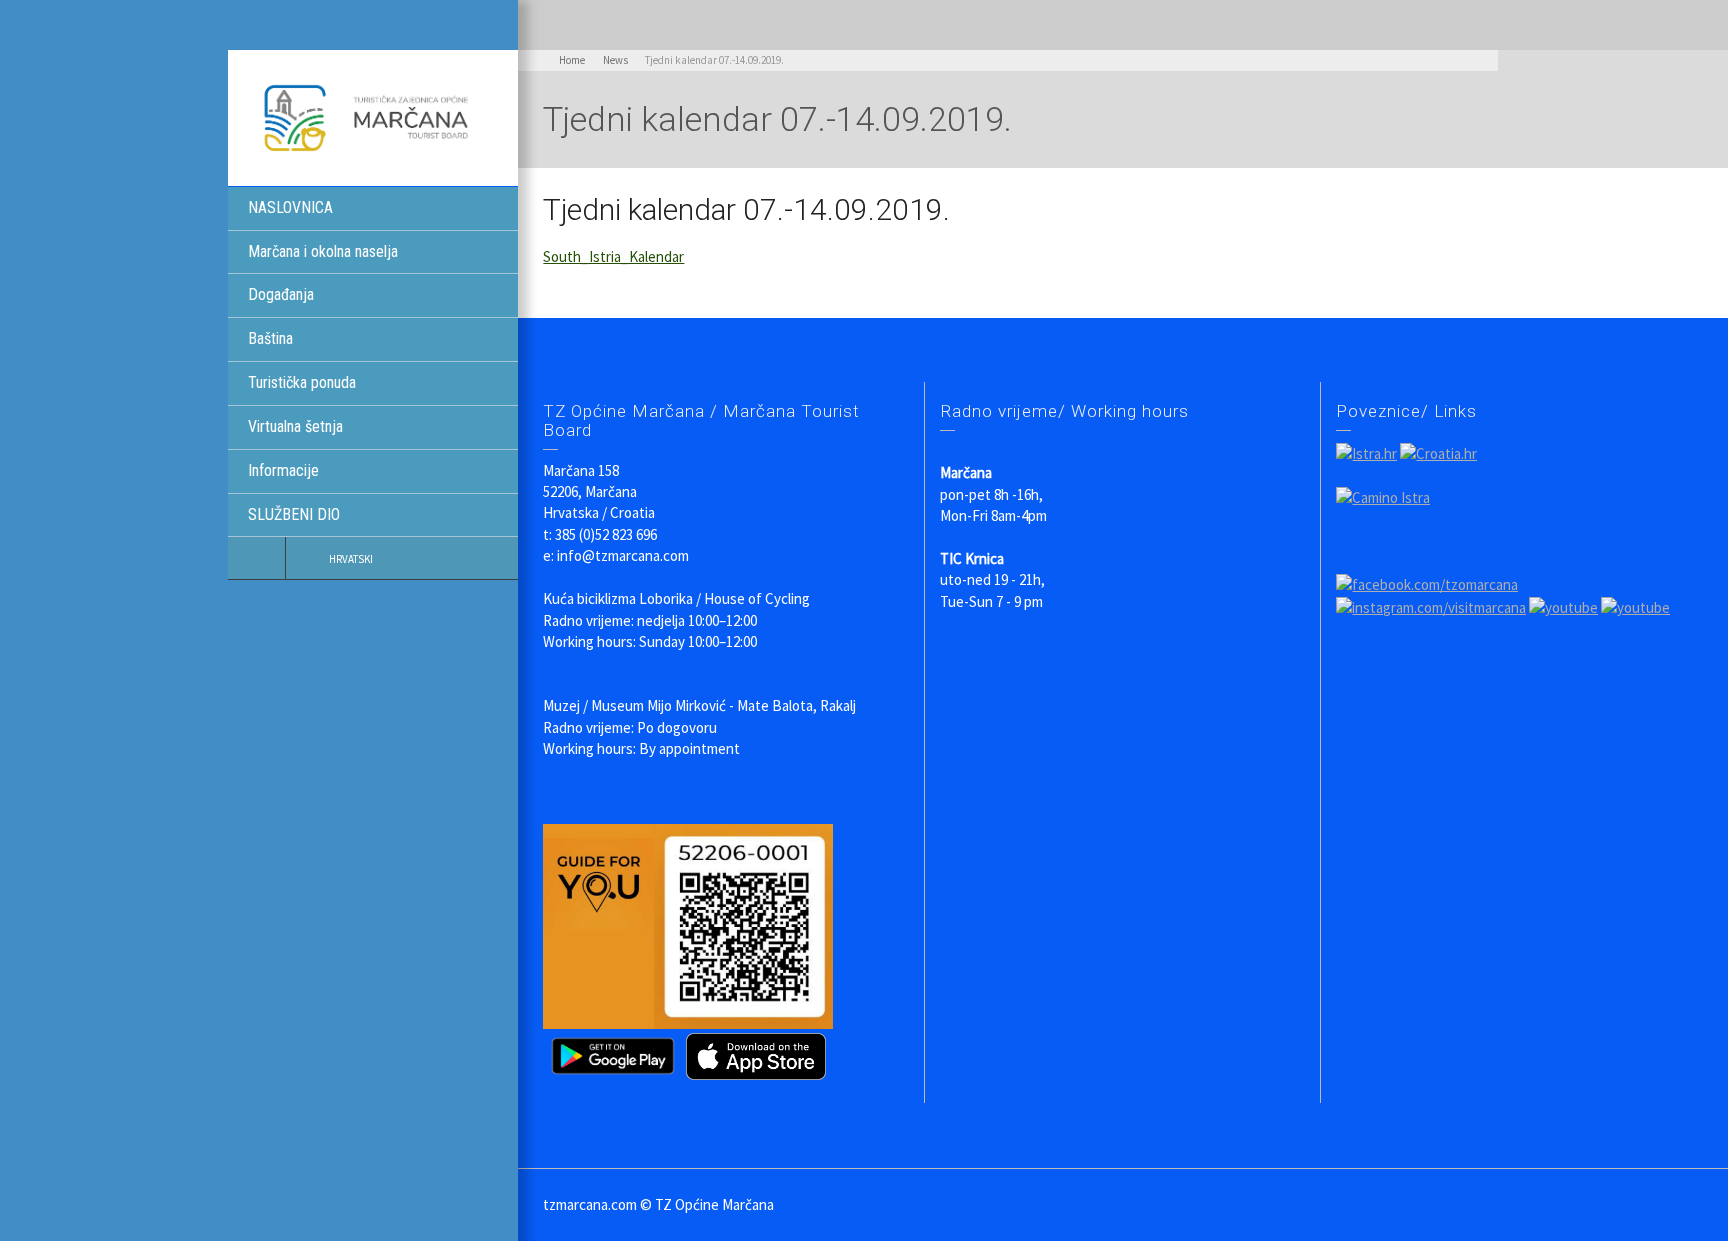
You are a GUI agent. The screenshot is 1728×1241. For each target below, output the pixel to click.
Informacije (283, 470)
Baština (270, 338)
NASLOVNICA (290, 207)
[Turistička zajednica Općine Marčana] (373, 116)
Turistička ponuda (302, 382)
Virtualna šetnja (295, 426)
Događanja (281, 294)
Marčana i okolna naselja (323, 251)
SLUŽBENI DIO (294, 514)
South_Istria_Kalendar (613, 256)
